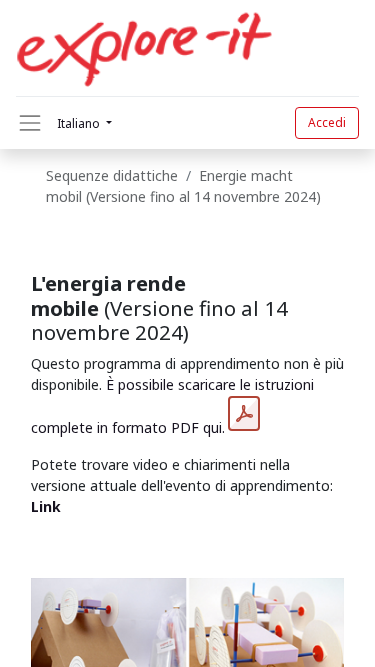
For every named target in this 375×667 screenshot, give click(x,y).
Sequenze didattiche (112, 175)
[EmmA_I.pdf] (244, 414)
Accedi (327, 122)
